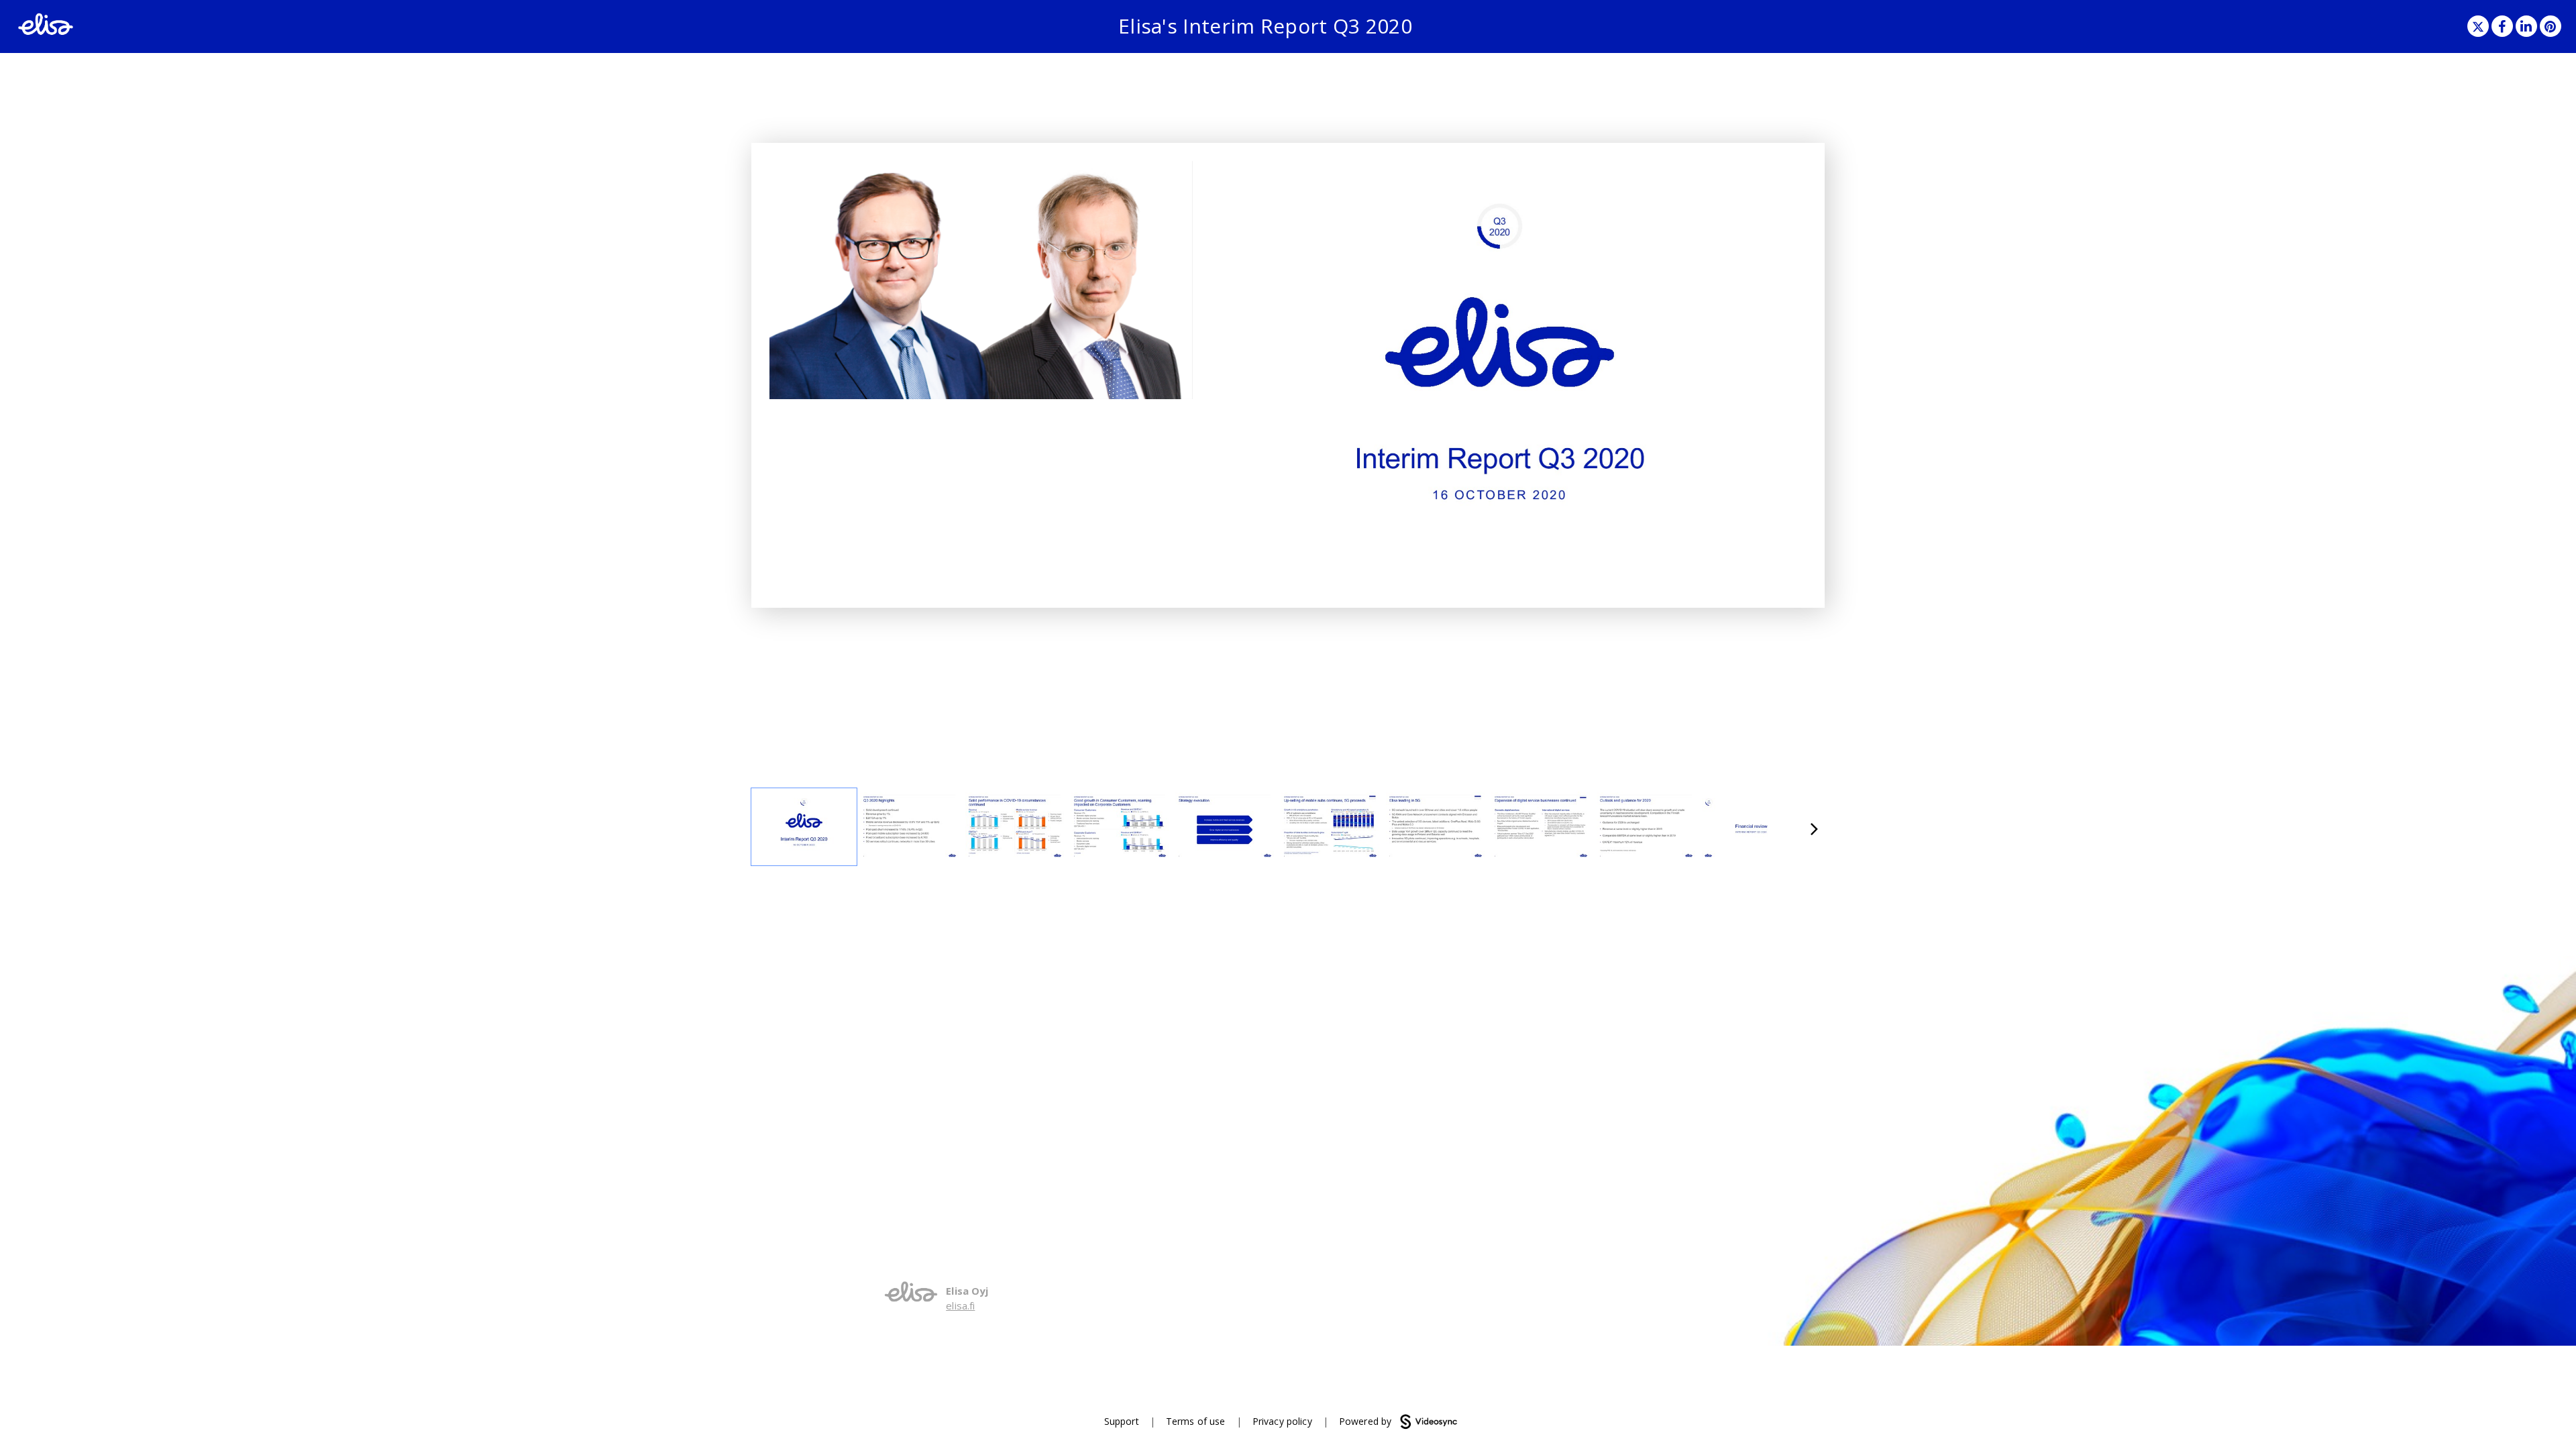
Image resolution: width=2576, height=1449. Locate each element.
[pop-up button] (1152, 379)
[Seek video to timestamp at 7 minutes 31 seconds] (1541, 827)
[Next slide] (1795, 367)
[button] (2478, 26)
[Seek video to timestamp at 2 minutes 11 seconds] (1015, 827)
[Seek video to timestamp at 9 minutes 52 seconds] (1646, 827)
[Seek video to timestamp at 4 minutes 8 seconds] (1225, 827)
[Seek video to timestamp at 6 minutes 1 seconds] (1435, 827)
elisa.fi (960, 1305)
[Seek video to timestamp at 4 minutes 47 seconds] (1330, 827)
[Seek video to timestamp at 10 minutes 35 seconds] (1751, 827)
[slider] (981, 359)
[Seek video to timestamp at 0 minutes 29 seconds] (804, 827)
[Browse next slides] (1814, 827)
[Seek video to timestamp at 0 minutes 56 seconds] (909, 827)
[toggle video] (1132, 379)
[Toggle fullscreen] (1796, 171)
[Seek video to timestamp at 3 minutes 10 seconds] (1120, 827)
